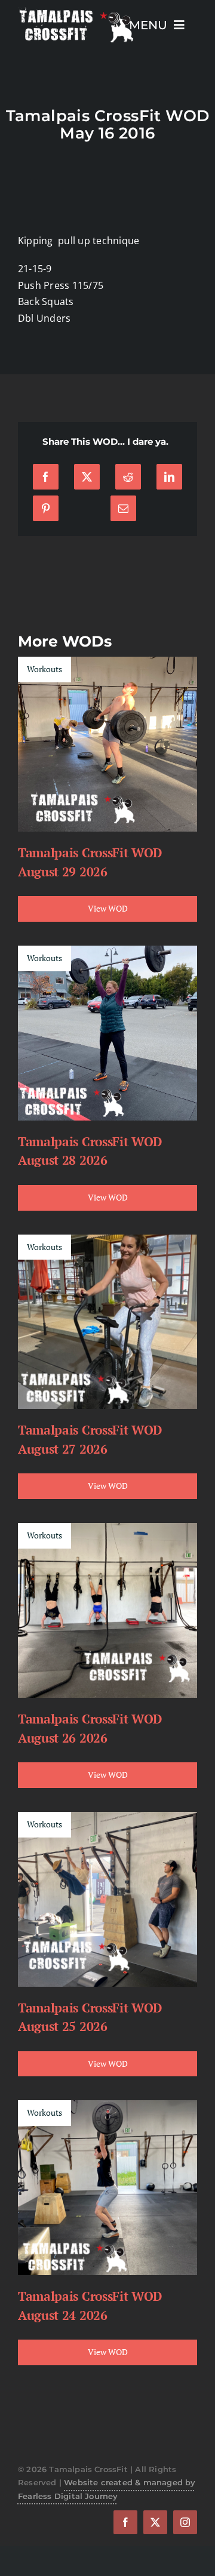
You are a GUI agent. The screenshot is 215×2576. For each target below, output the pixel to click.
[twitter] (155, 2522)
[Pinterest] (46, 508)
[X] (87, 477)
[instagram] (185, 2522)
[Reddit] (128, 477)
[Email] (123, 508)
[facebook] (125, 2522)
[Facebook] (46, 477)
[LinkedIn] (169, 477)
